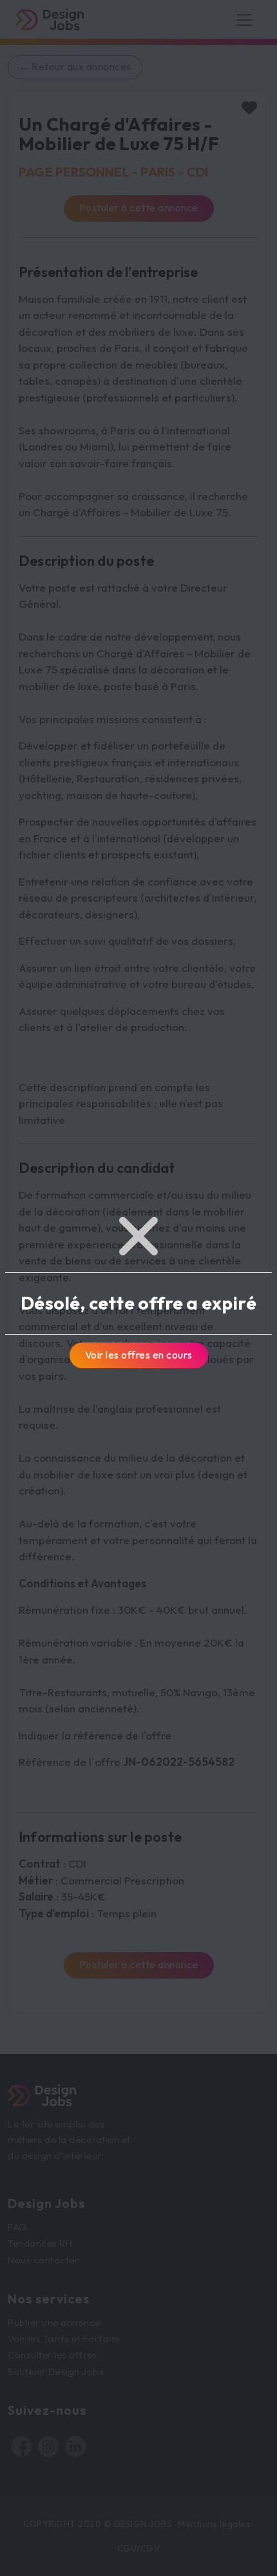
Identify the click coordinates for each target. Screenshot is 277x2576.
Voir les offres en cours (139, 1355)
